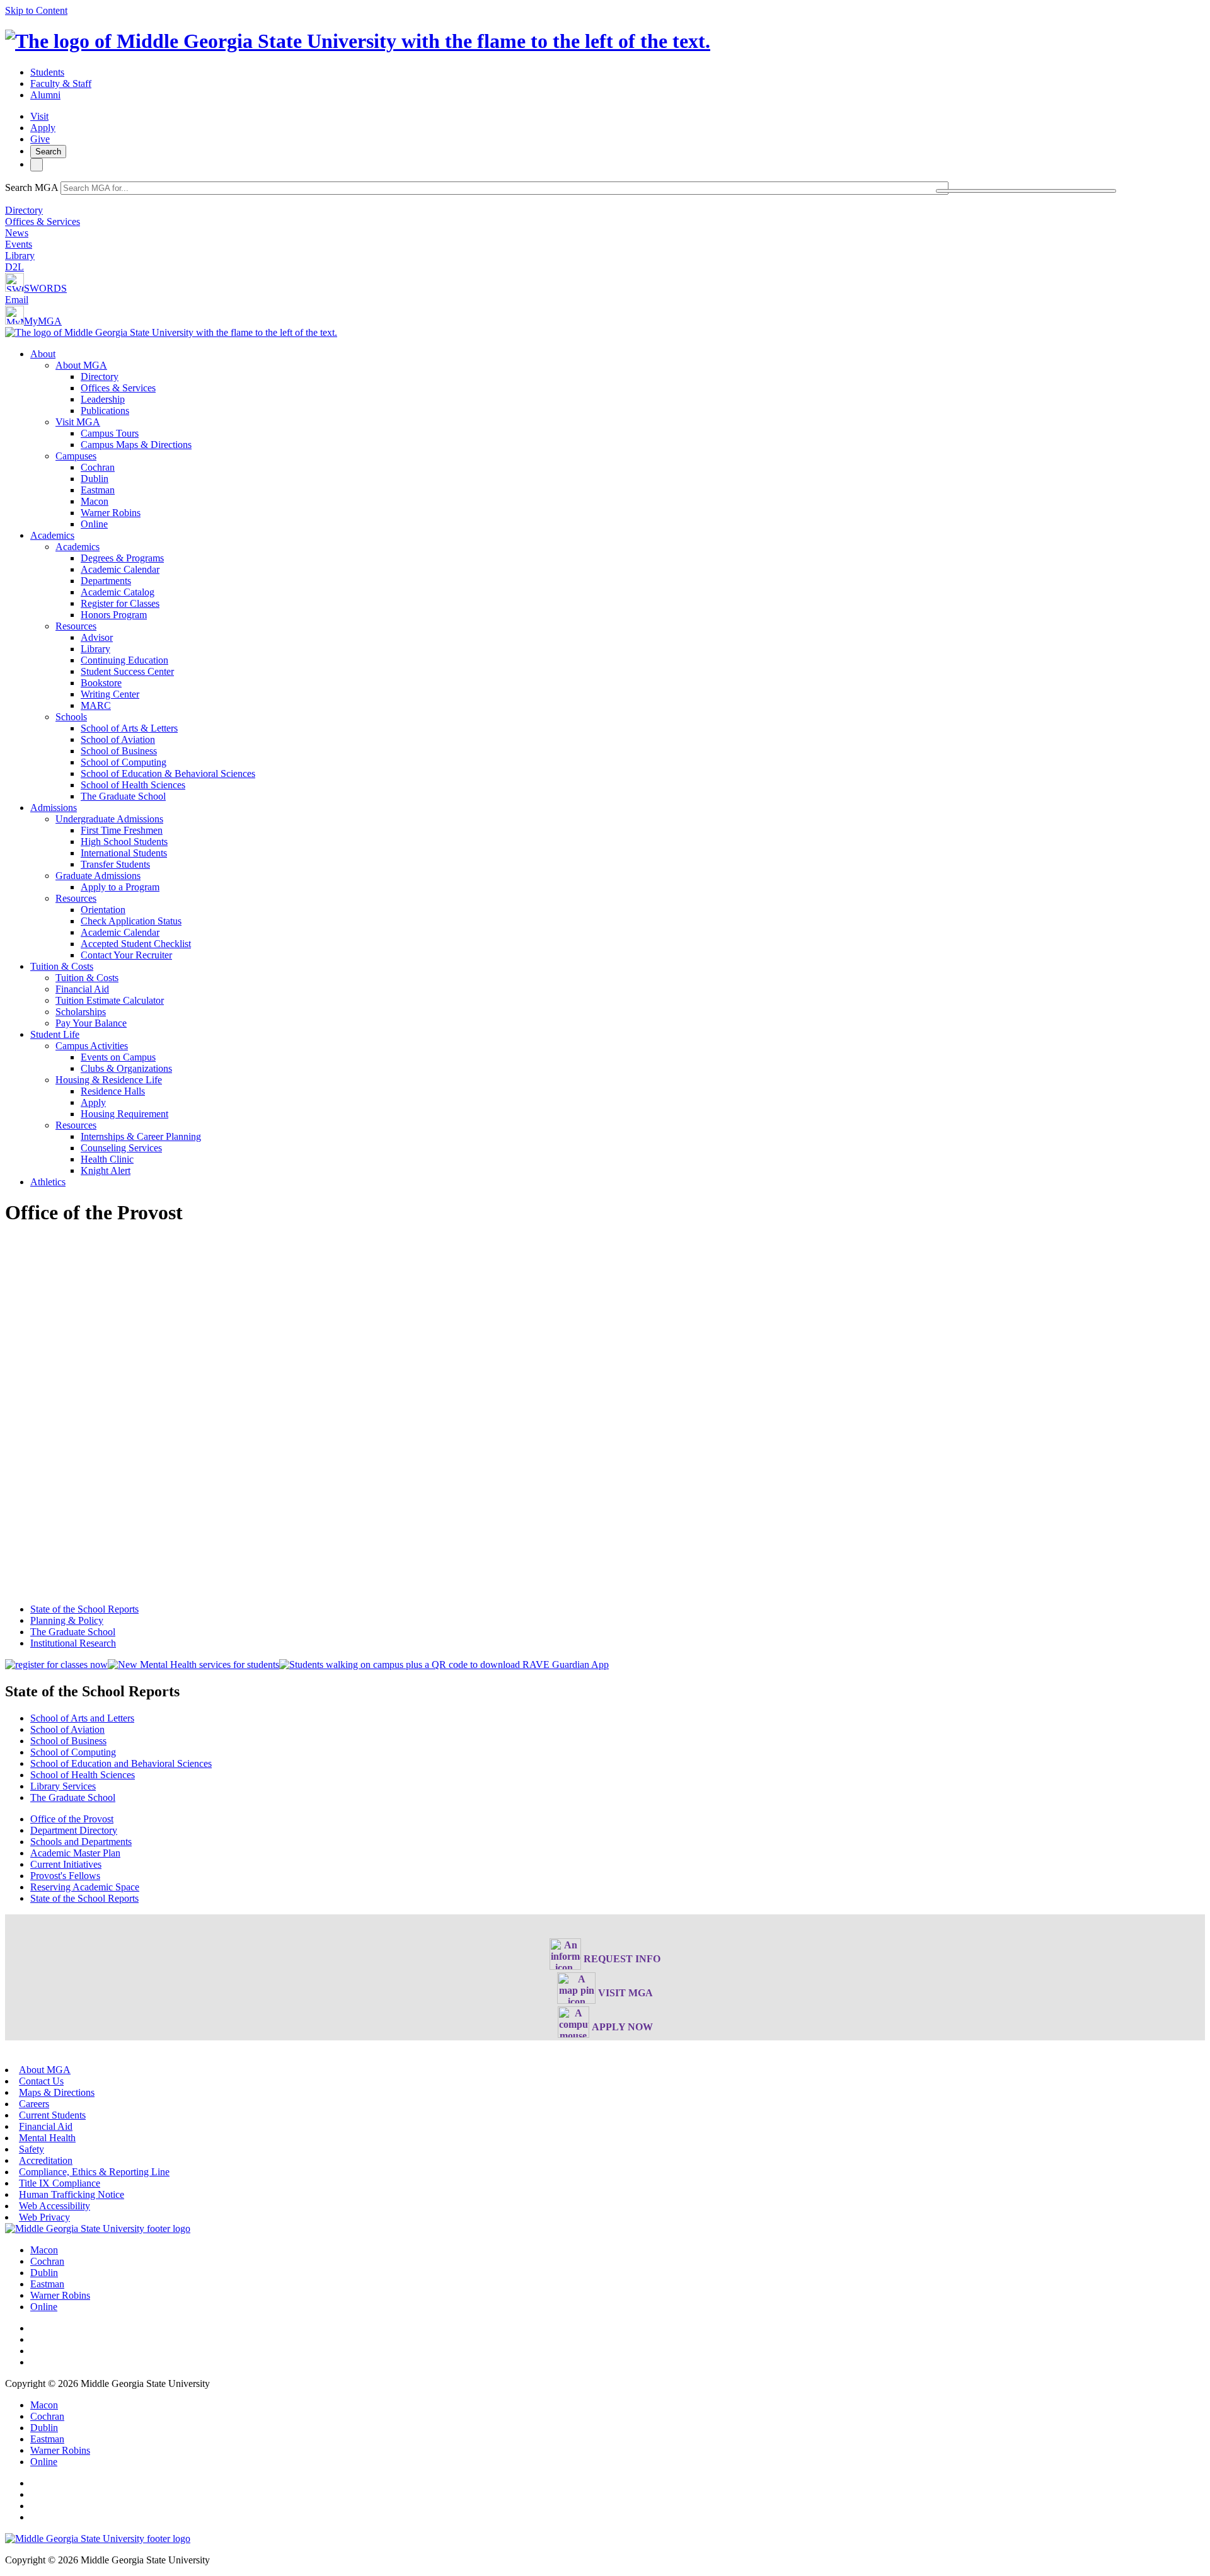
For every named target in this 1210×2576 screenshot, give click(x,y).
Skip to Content (36, 10)
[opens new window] (56, 1665)
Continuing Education (124, 660)
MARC (96, 705)
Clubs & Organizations (126, 1068)
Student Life (55, 1034)
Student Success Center (127, 671)
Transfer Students (115, 864)
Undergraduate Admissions (109, 819)
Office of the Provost (72, 1819)
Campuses (76, 456)
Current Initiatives (66, 1864)
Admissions (54, 808)
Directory (24, 210)
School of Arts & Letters (129, 728)
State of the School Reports (84, 1609)
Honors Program (114, 615)
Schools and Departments (81, 1842)
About (43, 354)
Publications (105, 411)
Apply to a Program (120, 887)
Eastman (98, 490)
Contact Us (41, 2081)
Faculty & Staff (61, 83)
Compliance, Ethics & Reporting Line (94, 2172)
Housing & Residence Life (109, 1080)
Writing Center (110, 694)
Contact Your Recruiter (126, 955)
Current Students (52, 2115)
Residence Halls (113, 1091)
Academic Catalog (118, 592)
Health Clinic (107, 1159)
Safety (32, 2149)
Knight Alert (106, 1170)
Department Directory (74, 1830)
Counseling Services (121, 1148)
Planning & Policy (67, 1620)
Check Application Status (131, 921)
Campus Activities (92, 1046)
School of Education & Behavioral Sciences (168, 773)
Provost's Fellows (65, 1876)
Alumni (45, 95)
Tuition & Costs (62, 966)
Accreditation (46, 2160)
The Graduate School (123, 796)
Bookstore (101, 683)
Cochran (98, 467)
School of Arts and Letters (82, 1718)
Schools (71, 717)
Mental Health (47, 2138)
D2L (14, 267)
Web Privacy (44, 2217)
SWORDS (45, 288)
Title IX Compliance (60, 2183)
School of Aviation (118, 739)
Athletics (48, 1182)
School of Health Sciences (133, 785)
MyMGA (43, 321)
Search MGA (32, 187)
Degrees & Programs (122, 558)
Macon (95, 501)
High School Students (124, 842)
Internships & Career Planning (141, 1136)
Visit (39, 116)
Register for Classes (120, 603)
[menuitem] (618, 439)
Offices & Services (43, 221)
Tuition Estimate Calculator (110, 1000)
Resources (76, 626)
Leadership (103, 399)
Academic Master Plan (75, 1853)
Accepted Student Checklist (136, 944)
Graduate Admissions (98, 876)
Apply (43, 128)
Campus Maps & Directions (136, 445)
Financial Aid (82, 989)
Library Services (63, 1786)
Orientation (103, 910)
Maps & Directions (57, 2092)
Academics (52, 535)
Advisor (97, 637)
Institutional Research (73, 1643)
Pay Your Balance (91, 1023)
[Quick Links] (37, 165)
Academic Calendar (120, 569)
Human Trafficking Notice (72, 2194)
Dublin (95, 479)
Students (47, 72)
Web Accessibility (55, 2206)
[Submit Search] (1026, 191)
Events (19, 244)
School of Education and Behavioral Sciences (121, 1763)
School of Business (119, 751)
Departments (106, 581)
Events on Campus (118, 1057)
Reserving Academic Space (85, 1887)
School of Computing (124, 762)
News (17, 233)
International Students (124, 853)
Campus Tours (110, 433)
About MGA (81, 365)
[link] (98, 2228)
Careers (34, 2104)
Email (17, 300)
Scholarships (81, 1012)
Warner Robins (111, 513)
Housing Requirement (124, 1114)
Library (20, 256)
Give (40, 139)
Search (48, 152)
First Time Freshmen (122, 830)
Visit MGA (78, 422)
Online (94, 524)
